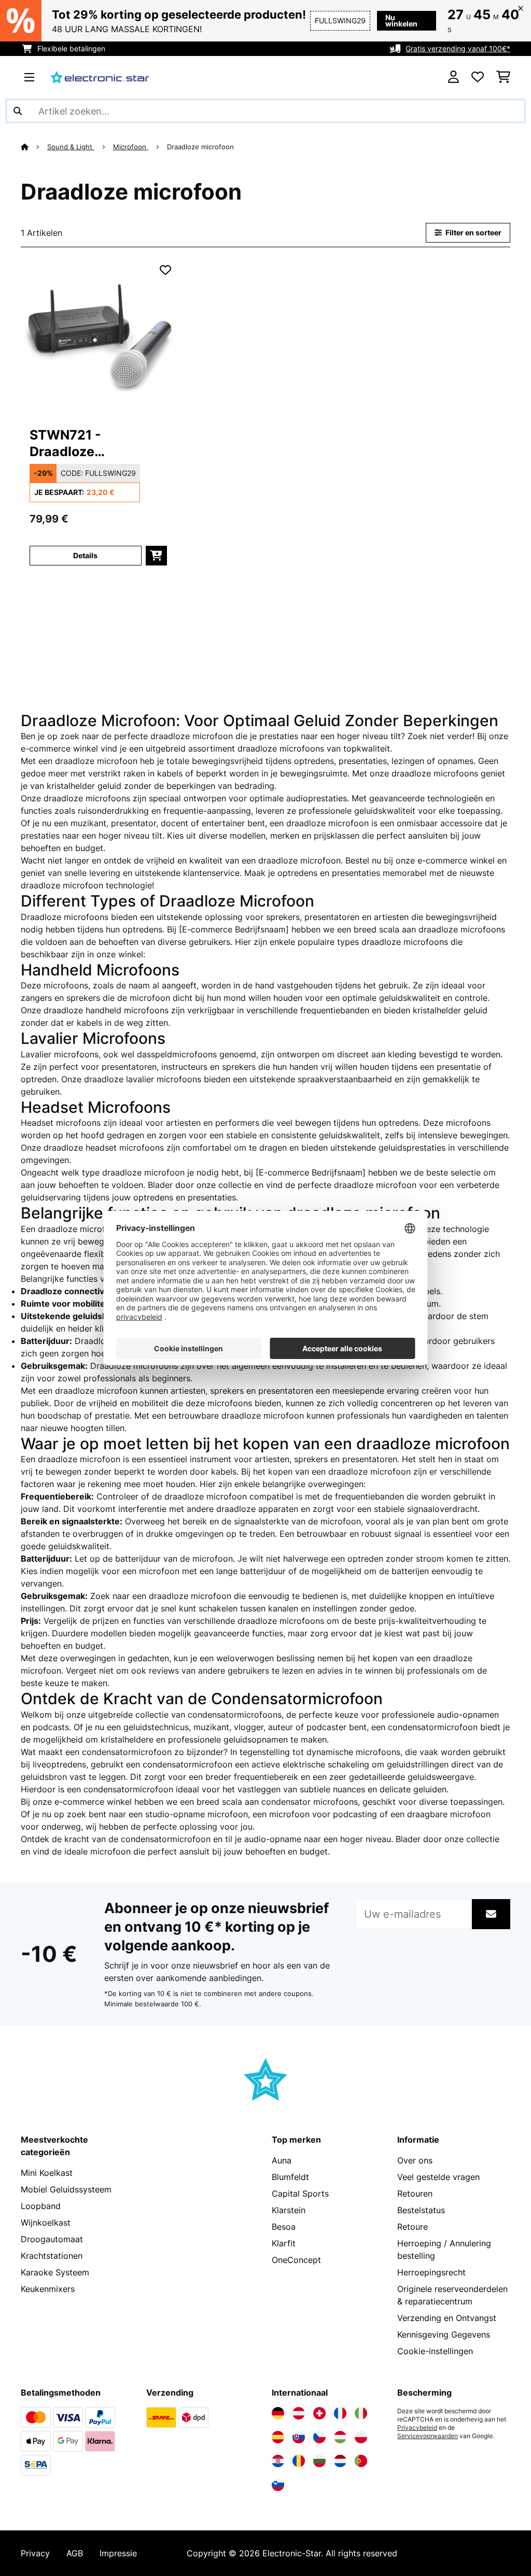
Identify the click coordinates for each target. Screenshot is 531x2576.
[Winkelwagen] (503, 77)
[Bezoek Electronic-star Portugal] (361, 2461)
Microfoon (131, 147)
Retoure (413, 2227)
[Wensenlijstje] (478, 77)
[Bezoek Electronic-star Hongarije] (340, 2437)
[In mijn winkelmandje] (156, 556)
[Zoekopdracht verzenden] (18, 111)
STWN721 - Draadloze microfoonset (72, 443)
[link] (98, 337)
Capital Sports (300, 2193)
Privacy (35, 2553)
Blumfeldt (290, 2177)
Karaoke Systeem (55, 2272)
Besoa (284, 2227)
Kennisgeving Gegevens (444, 2334)
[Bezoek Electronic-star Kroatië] (278, 2461)
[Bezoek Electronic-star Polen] (361, 2437)
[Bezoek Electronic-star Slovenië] (278, 2485)
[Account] (453, 77)
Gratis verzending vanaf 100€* (458, 48)
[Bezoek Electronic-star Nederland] (340, 2461)
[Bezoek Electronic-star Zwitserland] (319, 2413)
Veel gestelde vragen (438, 2177)
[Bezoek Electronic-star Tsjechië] (319, 2437)
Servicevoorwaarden (428, 2436)
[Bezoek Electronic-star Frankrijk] (340, 2413)
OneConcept (296, 2260)
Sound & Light (71, 147)
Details (85, 555)
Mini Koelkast (47, 2173)
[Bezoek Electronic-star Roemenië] (299, 2461)
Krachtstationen (52, 2256)
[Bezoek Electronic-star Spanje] (278, 2437)
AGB (75, 2553)
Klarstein (289, 2210)
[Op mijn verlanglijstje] (165, 270)
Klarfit (284, 2243)
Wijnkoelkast (46, 2223)
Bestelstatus (421, 2210)
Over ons (415, 2160)
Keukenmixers (48, 2289)
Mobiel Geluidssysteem (66, 2189)
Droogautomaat (52, 2239)
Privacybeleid (417, 2428)
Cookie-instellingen (435, 2351)
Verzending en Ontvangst (447, 2318)
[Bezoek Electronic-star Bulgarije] (319, 2461)
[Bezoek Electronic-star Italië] (361, 2413)
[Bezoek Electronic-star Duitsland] (278, 2413)
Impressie (118, 2553)
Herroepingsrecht (431, 2272)
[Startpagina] (34, 147)
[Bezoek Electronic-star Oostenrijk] (299, 2413)
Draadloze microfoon (201, 147)
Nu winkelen (401, 20)
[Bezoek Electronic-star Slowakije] (299, 2437)
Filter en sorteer (473, 232)
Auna (282, 2160)
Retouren (415, 2193)
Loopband (41, 2206)
